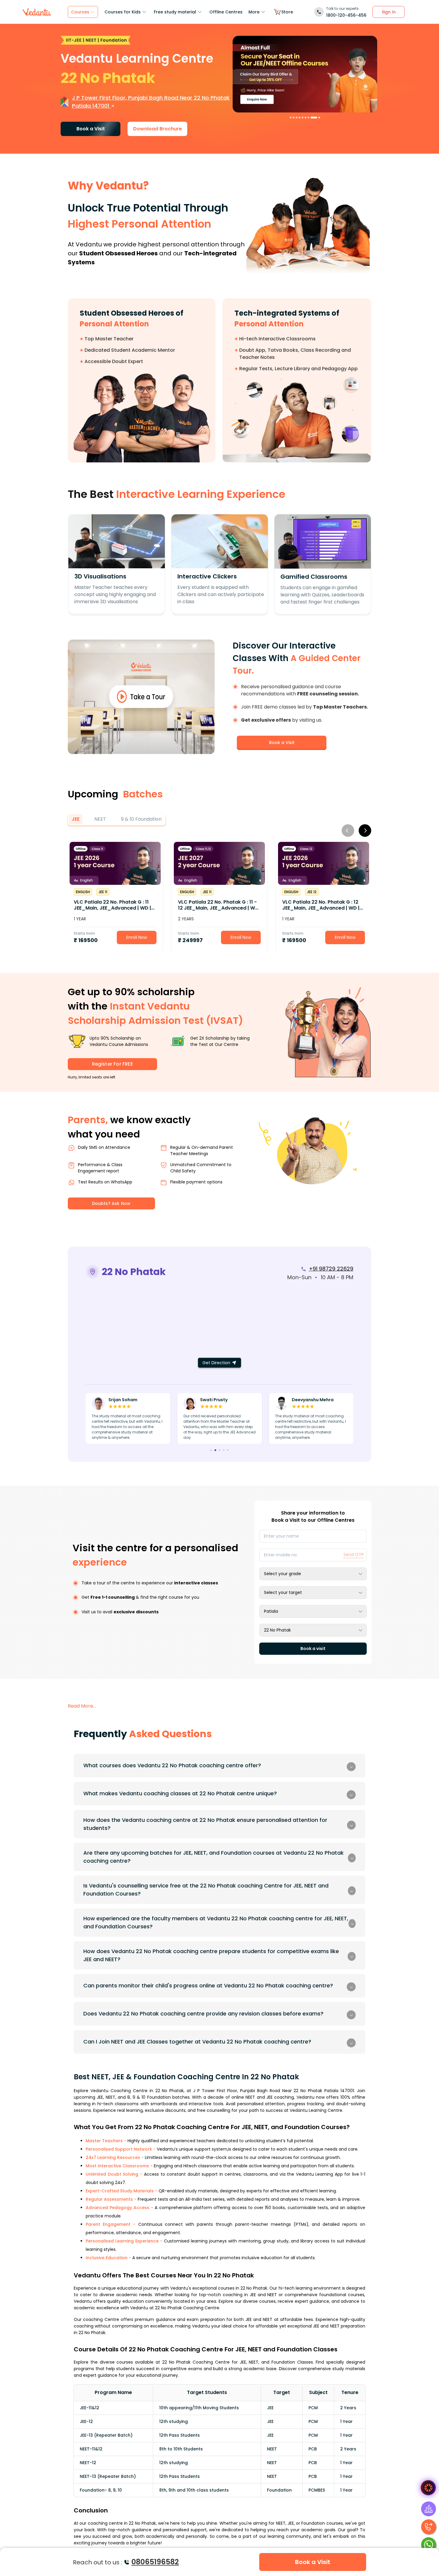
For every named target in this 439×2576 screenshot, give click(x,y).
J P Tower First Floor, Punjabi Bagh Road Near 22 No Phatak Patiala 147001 (151, 102)
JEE (76, 819)
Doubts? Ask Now (111, 1203)
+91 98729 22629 (331, 1269)
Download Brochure (158, 129)
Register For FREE (112, 1064)
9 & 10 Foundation (141, 819)
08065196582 (155, 2562)
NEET (100, 819)
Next (365, 831)
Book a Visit (91, 129)
